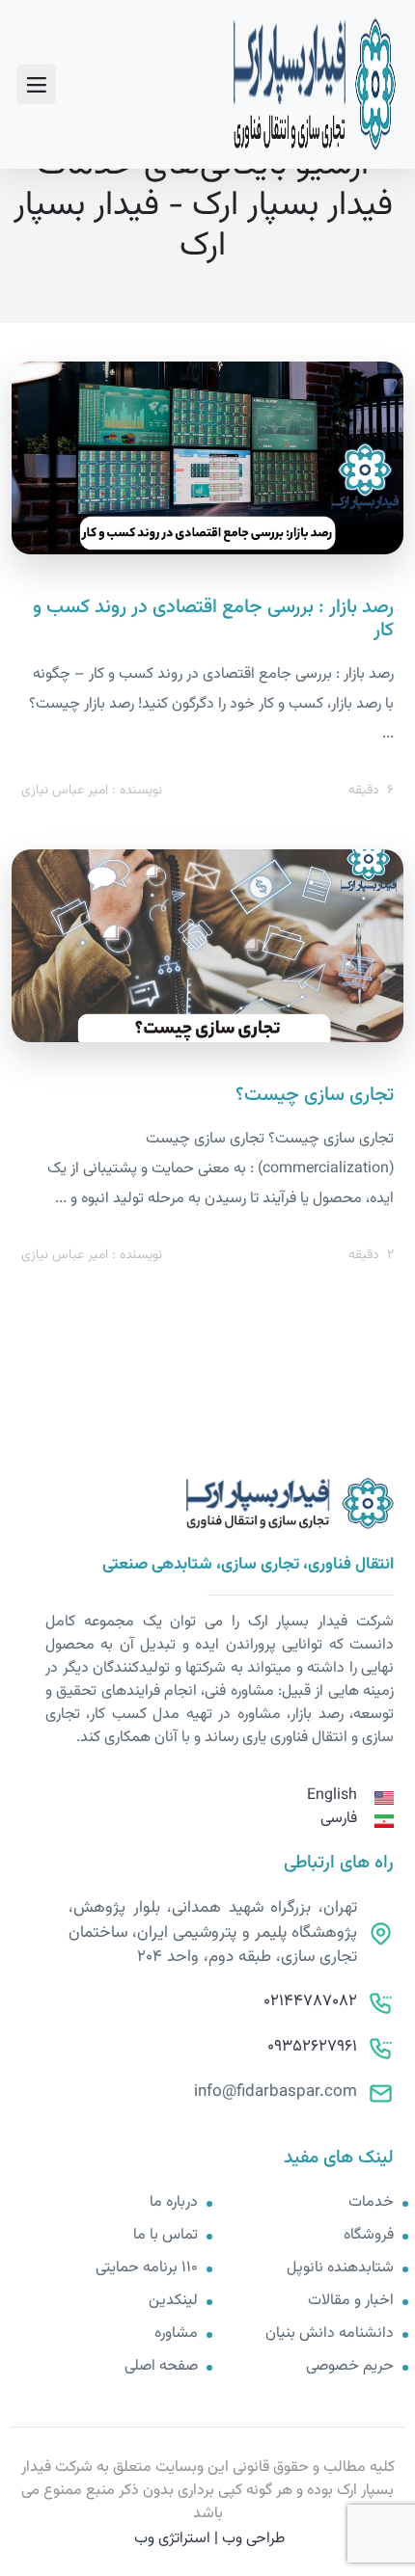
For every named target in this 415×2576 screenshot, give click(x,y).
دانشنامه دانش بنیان (330, 2334)
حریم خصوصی (350, 2367)
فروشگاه (369, 2236)
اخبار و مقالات (351, 2301)
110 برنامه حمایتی (147, 2268)
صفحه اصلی (161, 2367)
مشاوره (176, 2334)
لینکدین (173, 2301)
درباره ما (174, 2203)
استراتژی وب (172, 2539)
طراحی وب (253, 2539)
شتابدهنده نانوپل (340, 2268)
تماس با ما (166, 2236)
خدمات (371, 2203)
